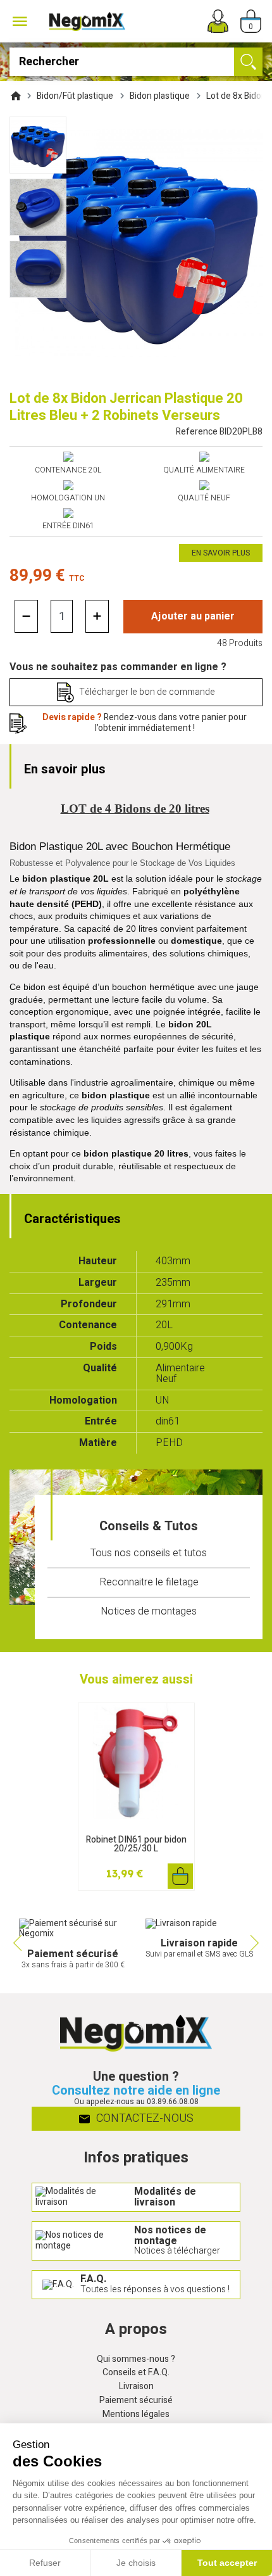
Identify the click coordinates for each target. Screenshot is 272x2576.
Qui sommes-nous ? (136, 2360)
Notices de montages (149, 1611)
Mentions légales (136, 2415)
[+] (97, 616)
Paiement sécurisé (136, 2401)
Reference (219, 432)
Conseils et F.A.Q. (136, 2373)
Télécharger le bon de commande (147, 692)
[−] (26, 616)
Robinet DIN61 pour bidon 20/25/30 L (136, 1844)
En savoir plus (221, 553)
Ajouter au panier (193, 616)
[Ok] (248, 62)
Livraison (136, 2387)
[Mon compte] (218, 21)
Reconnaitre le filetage (149, 1582)
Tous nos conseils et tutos (149, 1553)
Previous (16, 1943)
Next (256, 1943)
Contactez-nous (144, 2118)
